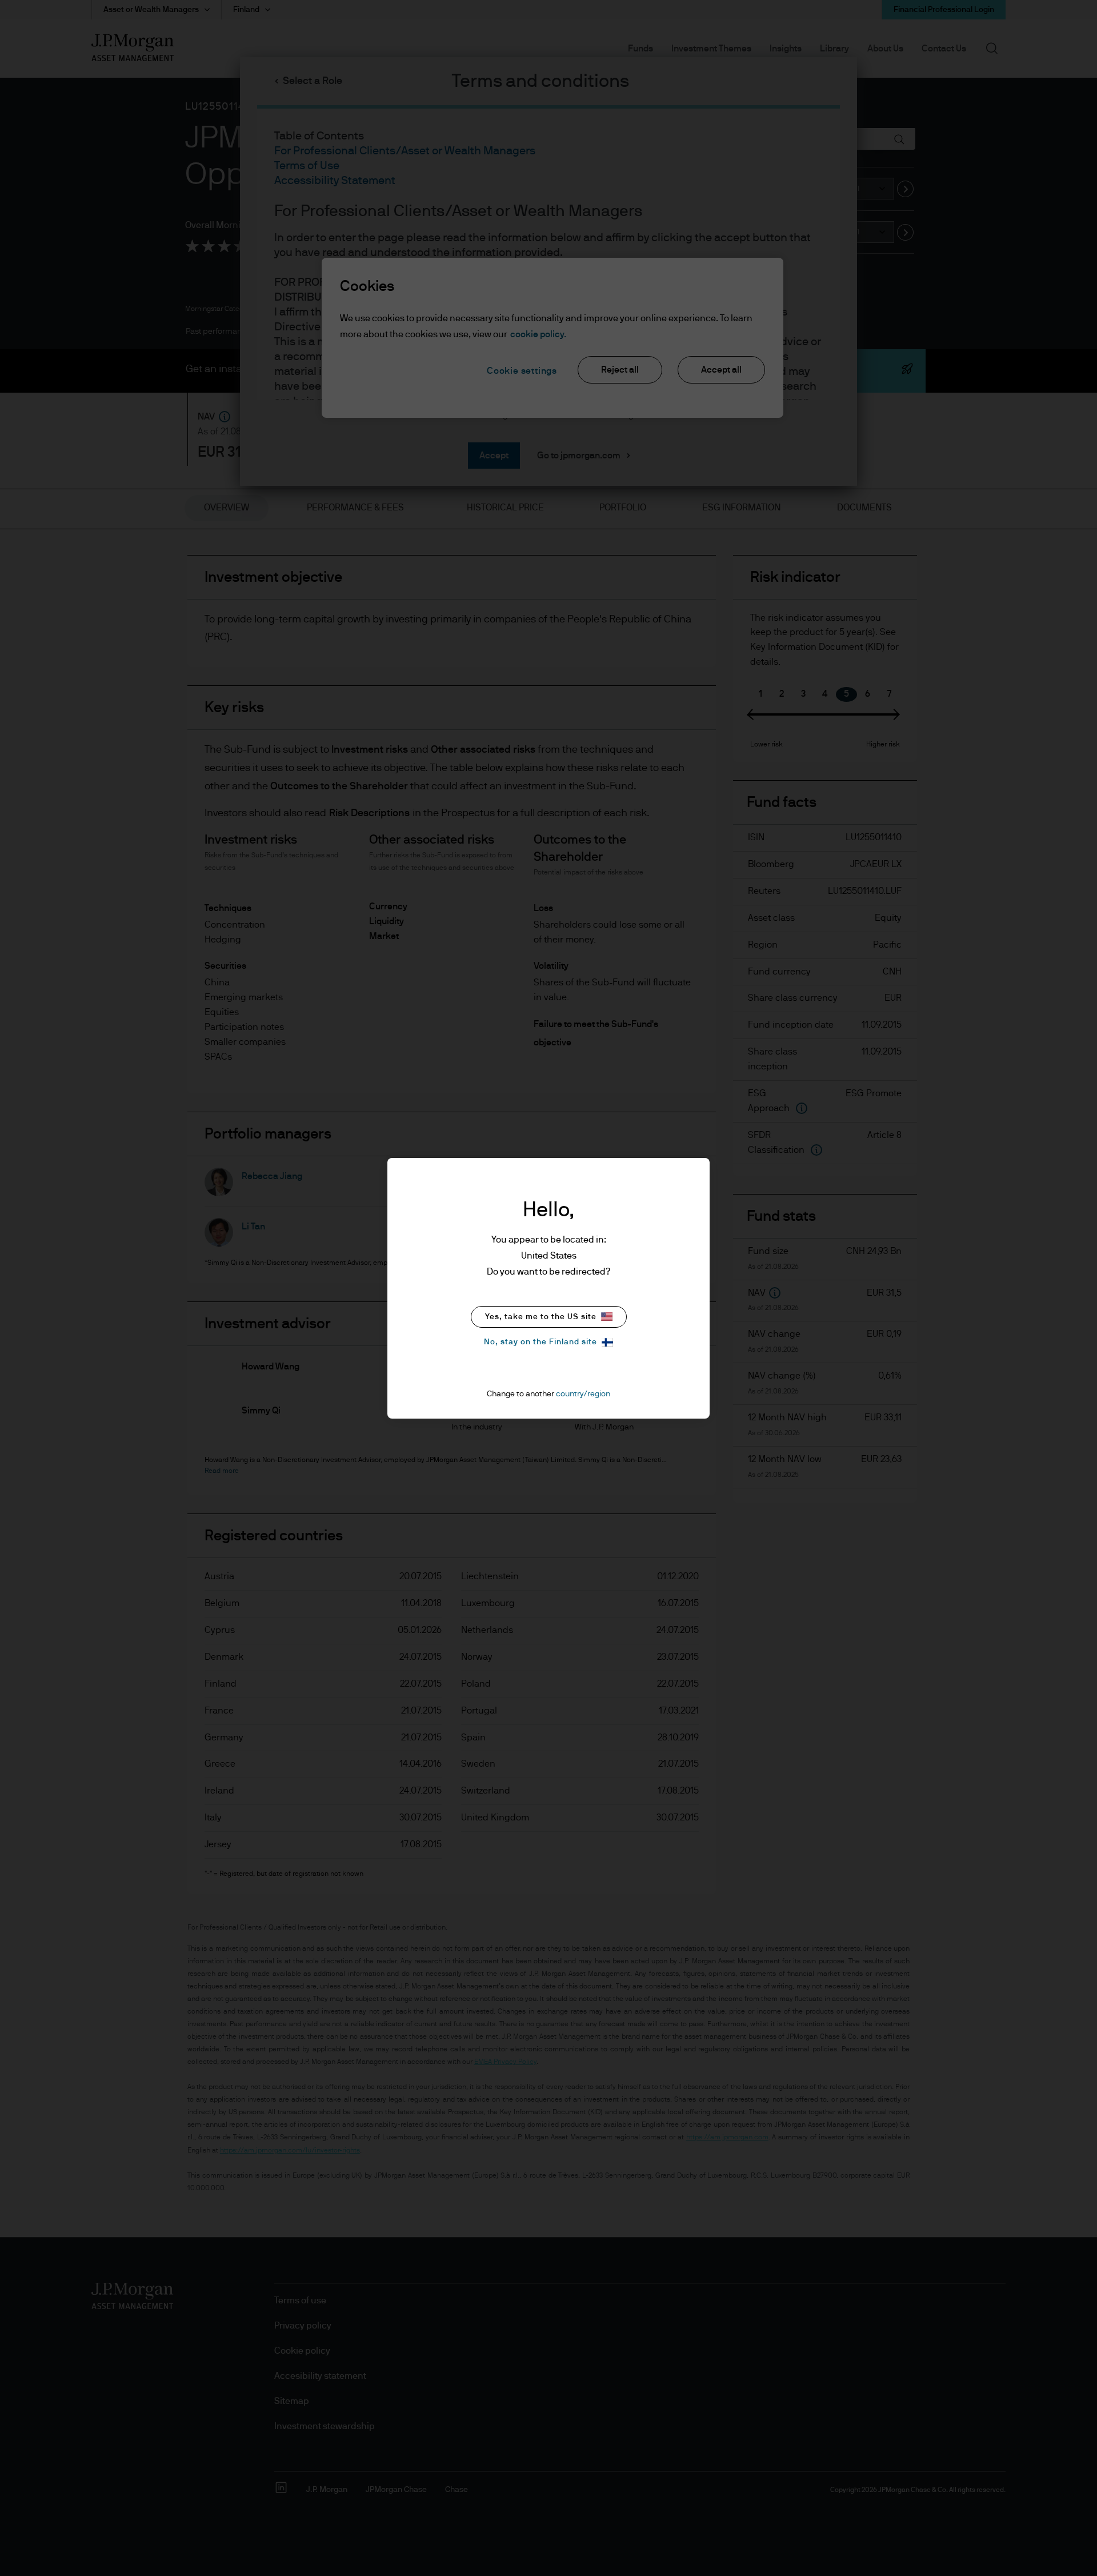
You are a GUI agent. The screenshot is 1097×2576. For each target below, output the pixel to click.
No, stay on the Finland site (541, 1342)
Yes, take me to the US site (541, 1317)
